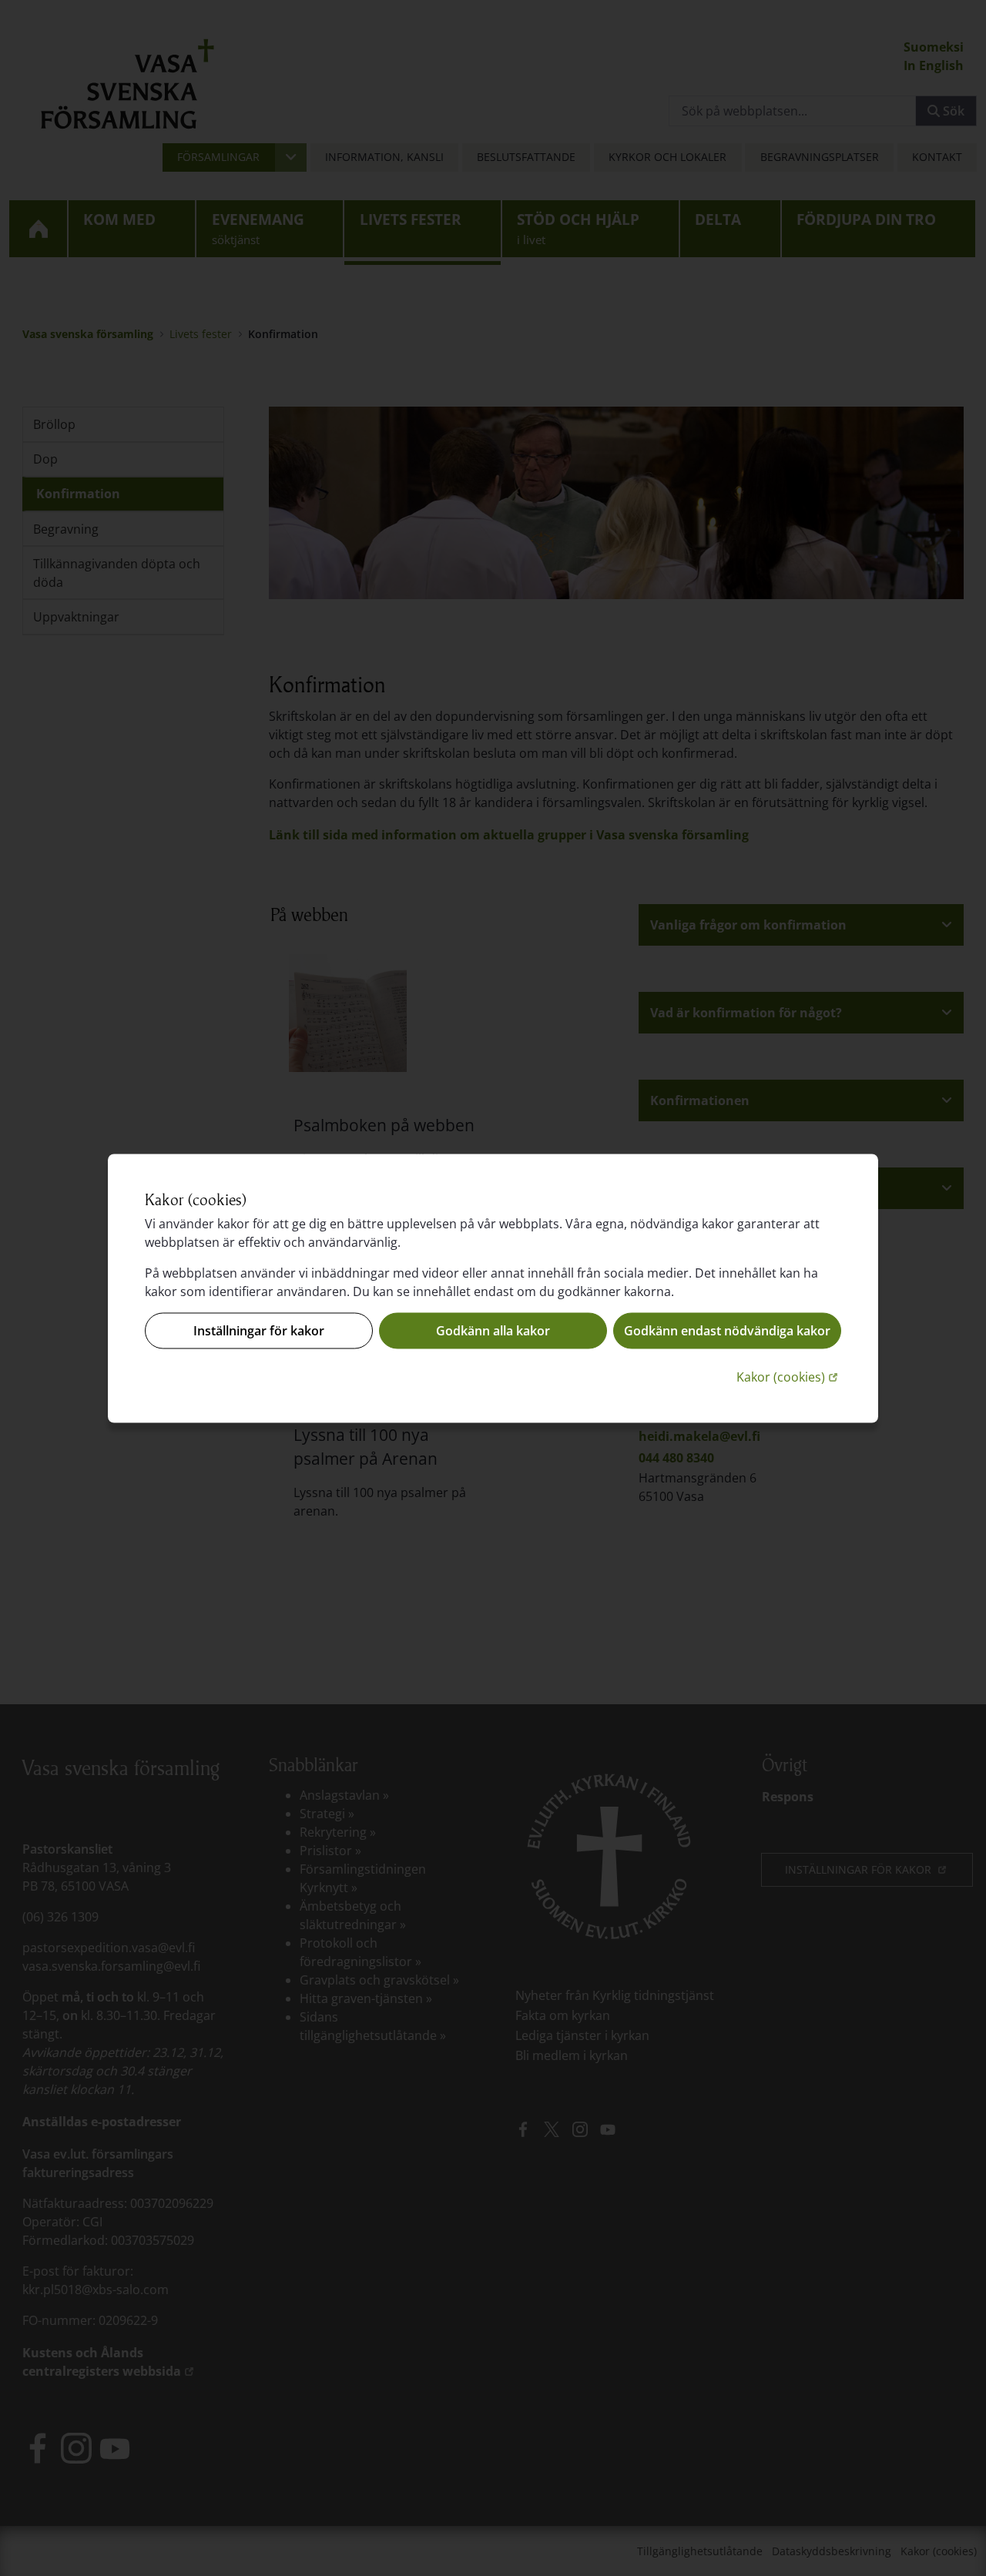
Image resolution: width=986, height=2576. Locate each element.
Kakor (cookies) (789, 1376)
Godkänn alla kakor (493, 1331)
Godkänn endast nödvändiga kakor (727, 1331)
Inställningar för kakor (259, 1331)
